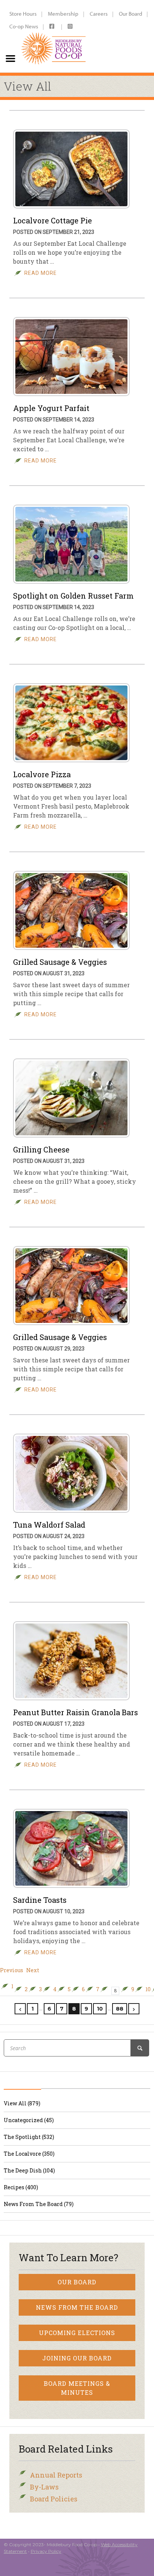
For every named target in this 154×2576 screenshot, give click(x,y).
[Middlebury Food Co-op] (54, 36)
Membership (63, 14)
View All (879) (22, 2103)
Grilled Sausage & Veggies (60, 962)
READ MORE (41, 273)
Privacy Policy (46, 2551)
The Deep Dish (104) (29, 2170)
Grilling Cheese (41, 1149)
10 (148, 1989)
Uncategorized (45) (29, 2120)
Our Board (130, 14)
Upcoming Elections (77, 2333)
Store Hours (23, 14)
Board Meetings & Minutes (77, 2388)
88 (120, 2009)
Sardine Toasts (40, 1900)
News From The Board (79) (39, 2204)
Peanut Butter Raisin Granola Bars (76, 1712)
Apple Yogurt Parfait (51, 408)
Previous (12, 1970)
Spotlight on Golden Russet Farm (73, 596)
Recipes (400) (21, 2187)
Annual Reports (56, 2475)
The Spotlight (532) (29, 2137)
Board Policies (54, 2499)
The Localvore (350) (29, 2154)
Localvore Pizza (42, 774)
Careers (99, 14)
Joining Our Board (77, 2358)
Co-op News (24, 26)
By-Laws (44, 2487)
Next (33, 1970)
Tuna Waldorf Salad (49, 1525)
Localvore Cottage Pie (53, 220)
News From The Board (77, 2307)
